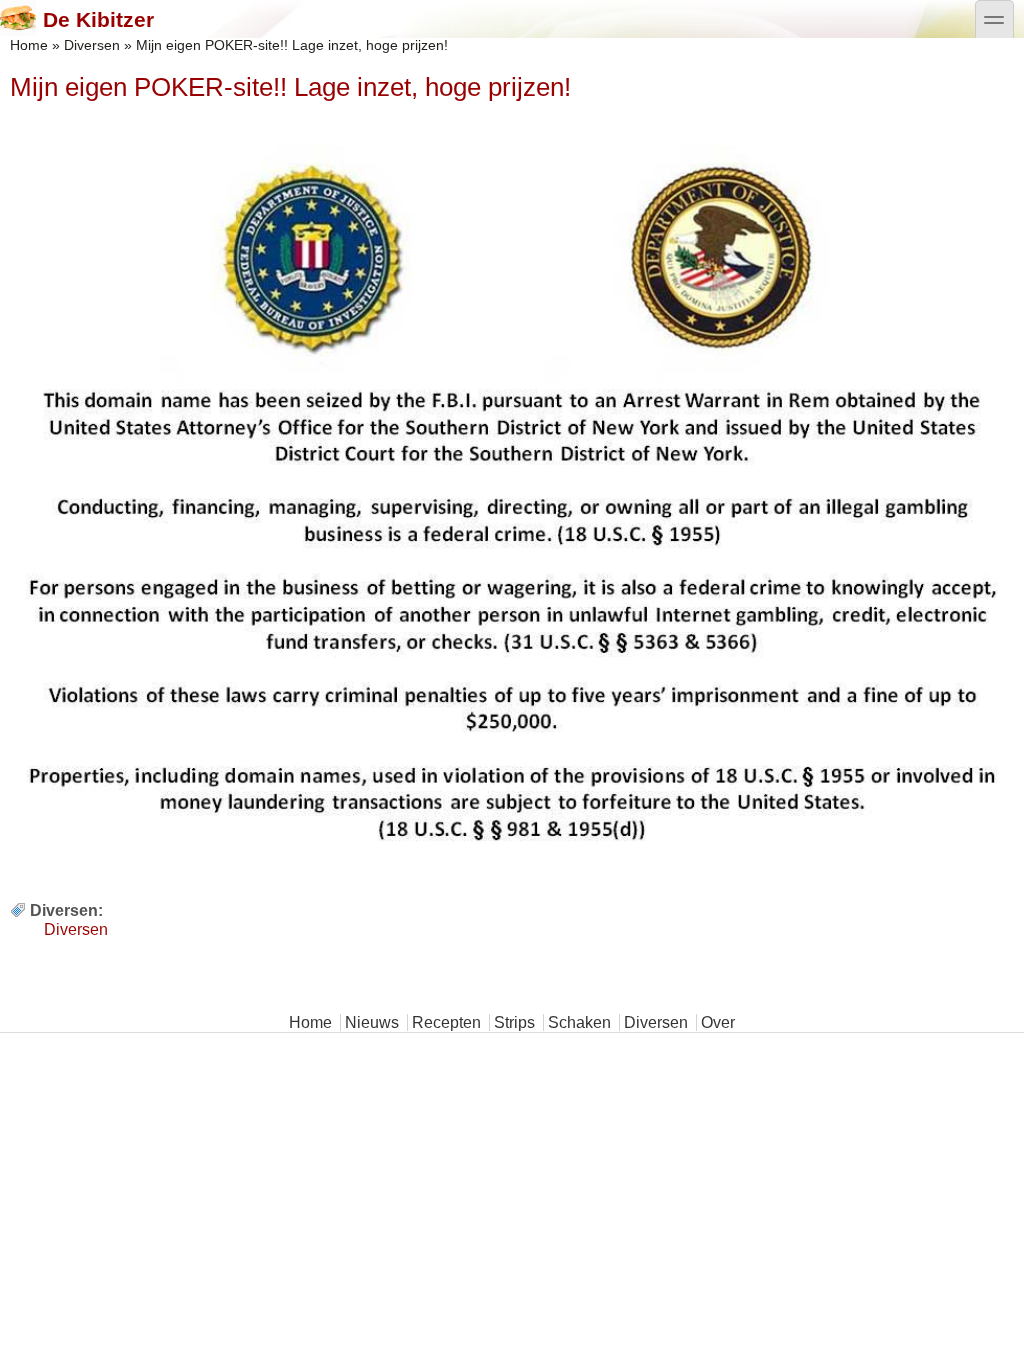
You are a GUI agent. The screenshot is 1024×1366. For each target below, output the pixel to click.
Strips (514, 1022)
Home (29, 45)
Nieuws (372, 1022)
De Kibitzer (98, 19)
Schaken (579, 1022)
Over (718, 1022)
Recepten (446, 1022)
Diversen (92, 45)
